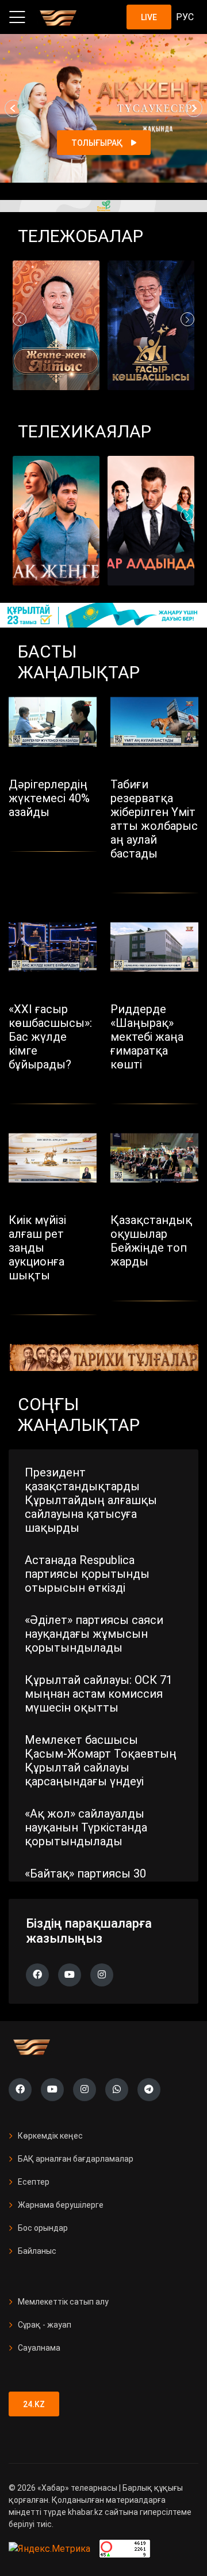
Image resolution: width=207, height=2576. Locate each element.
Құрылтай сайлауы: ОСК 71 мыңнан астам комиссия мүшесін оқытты (99, 1694)
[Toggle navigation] (17, 17)
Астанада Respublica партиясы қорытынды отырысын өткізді (87, 1574)
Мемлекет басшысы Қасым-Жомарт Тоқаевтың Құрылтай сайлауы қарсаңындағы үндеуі (101, 1761)
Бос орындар (43, 2228)
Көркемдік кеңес (50, 2136)
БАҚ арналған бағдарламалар (76, 2159)
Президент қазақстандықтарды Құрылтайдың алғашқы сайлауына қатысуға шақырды (91, 1500)
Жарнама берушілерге (61, 2205)
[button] (13, 108)
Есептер (34, 2182)
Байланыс (37, 2251)
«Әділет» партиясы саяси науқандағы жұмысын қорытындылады (94, 1634)
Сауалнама (39, 2348)
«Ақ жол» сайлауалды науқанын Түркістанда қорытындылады (86, 1827)
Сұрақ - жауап (45, 2325)
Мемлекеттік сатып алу (63, 2302)
